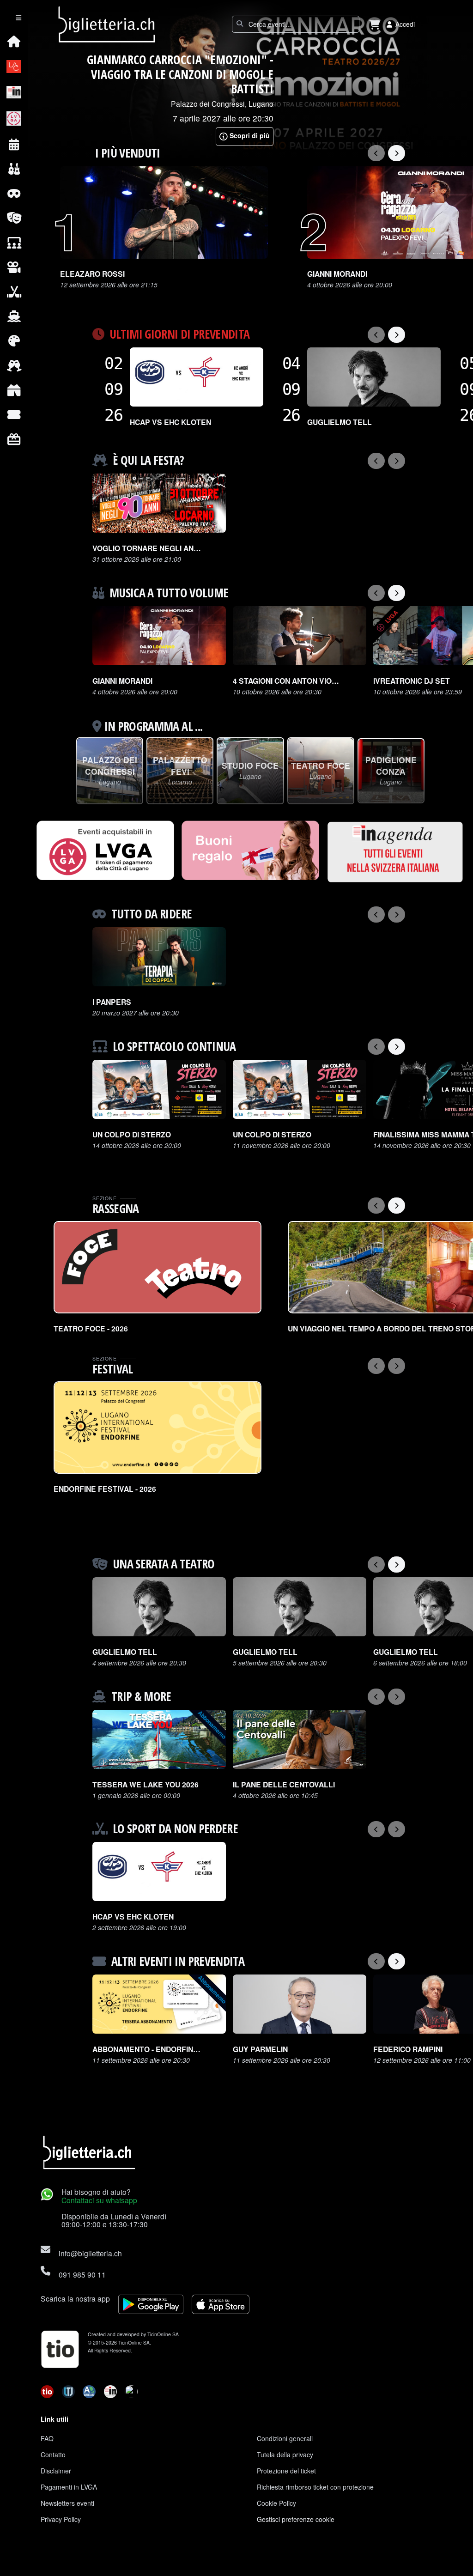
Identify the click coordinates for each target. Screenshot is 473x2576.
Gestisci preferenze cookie (296, 2519)
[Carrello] (375, 24)
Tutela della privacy (285, 2454)
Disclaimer (56, 2471)
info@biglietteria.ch (90, 2253)
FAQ (47, 2438)
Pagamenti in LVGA (69, 2487)
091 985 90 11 (82, 2274)
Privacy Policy (61, 2519)
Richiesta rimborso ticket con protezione (315, 2487)
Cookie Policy (276, 2503)
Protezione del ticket (286, 2471)
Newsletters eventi (67, 2503)
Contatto (53, 2454)
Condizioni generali (285, 2438)
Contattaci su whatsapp (99, 2200)
